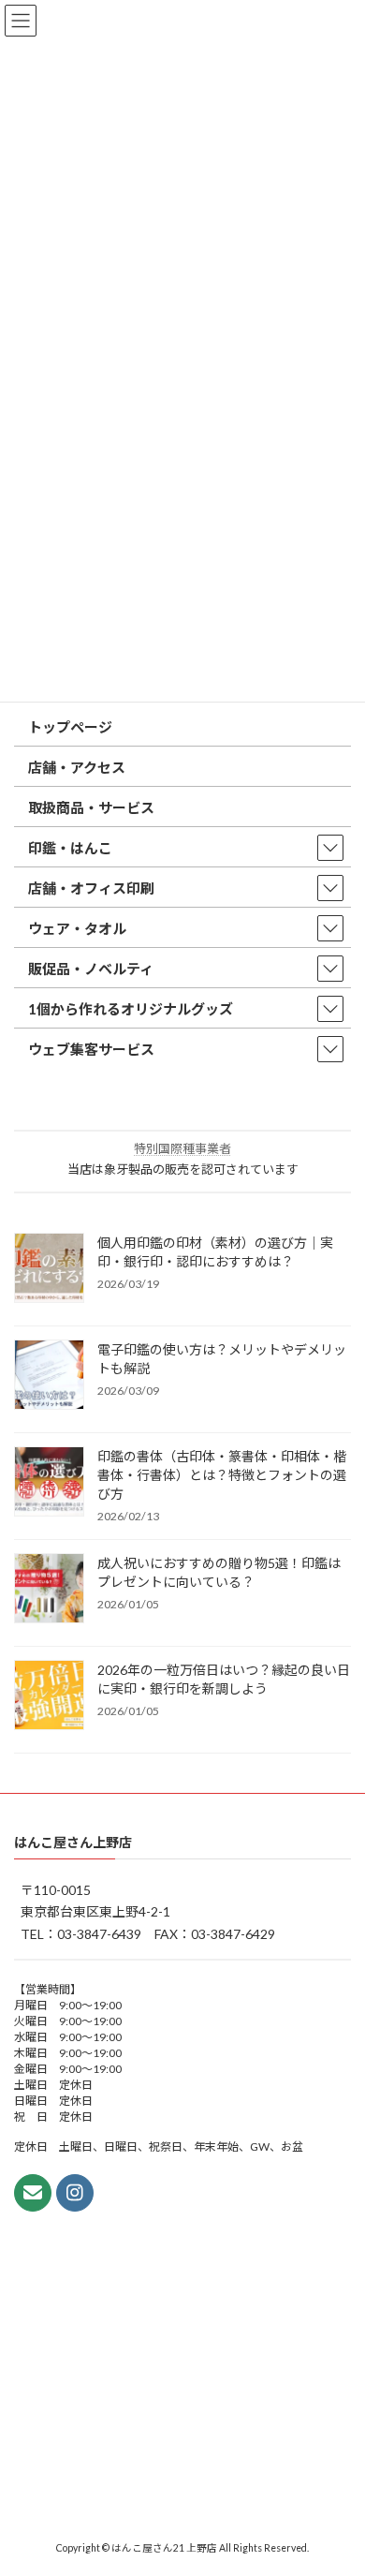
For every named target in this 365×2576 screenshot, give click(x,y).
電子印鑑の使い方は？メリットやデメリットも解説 (222, 1359)
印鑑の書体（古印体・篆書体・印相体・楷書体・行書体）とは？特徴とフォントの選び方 (222, 1475)
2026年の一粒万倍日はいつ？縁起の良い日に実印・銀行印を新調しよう (224, 1679)
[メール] (33, 2192)
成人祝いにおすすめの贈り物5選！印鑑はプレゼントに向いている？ (219, 1572)
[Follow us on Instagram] (75, 2192)
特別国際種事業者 (182, 1148)
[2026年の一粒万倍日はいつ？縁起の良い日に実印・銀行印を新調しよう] (49, 1696)
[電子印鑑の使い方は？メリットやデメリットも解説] (49, 1376)
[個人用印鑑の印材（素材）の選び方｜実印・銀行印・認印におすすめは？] (49, 1269)
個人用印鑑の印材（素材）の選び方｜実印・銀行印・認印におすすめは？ (215, 1252)
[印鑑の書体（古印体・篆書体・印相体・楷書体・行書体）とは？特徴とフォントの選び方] (49, 1483)
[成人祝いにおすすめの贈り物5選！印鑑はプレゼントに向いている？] (49, 1590)
